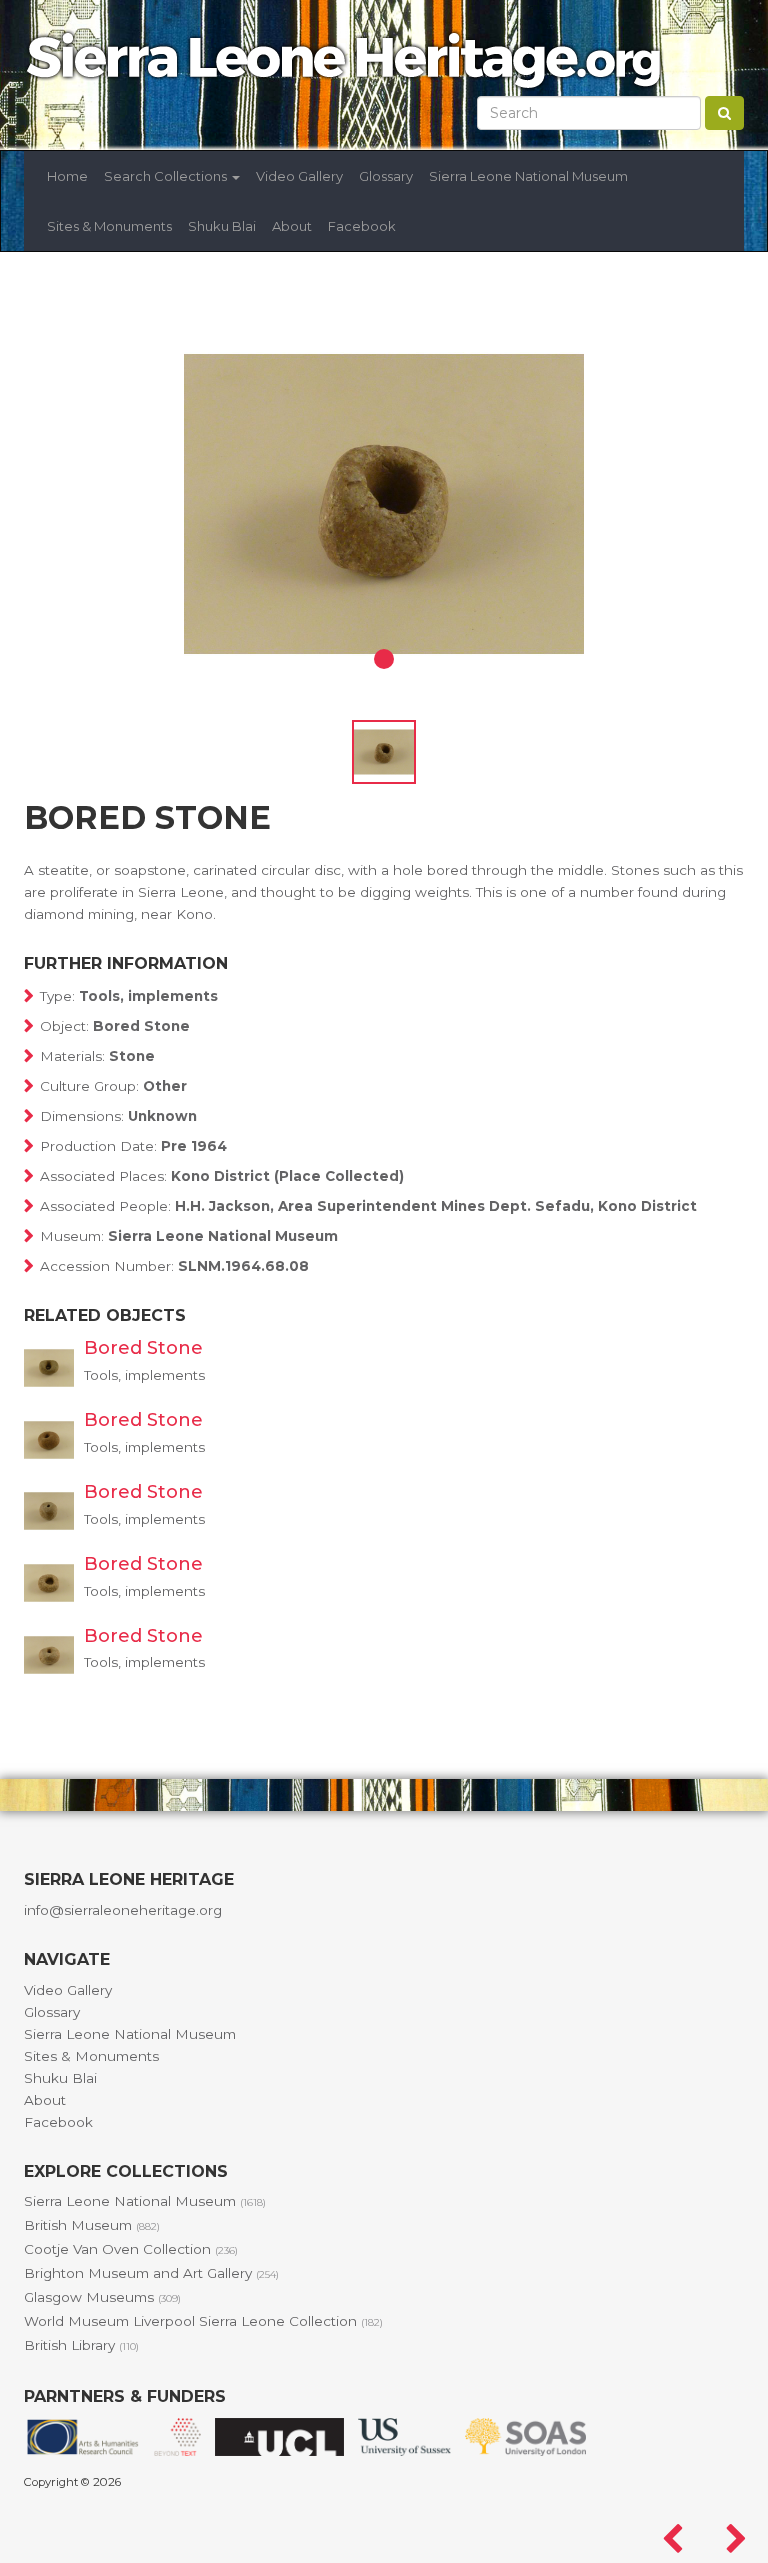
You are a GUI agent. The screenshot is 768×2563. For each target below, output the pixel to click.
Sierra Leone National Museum (528, 176)
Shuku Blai (222, 226)
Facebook (362, 226)
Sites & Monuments (109, 226)
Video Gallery (299, 176)
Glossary (386, 176)
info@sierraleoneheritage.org (123, 1910)
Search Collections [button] (167, 176)
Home (67, 176)
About (292, 226)
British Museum (92, 2225)
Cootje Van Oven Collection (131, 2249)
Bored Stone (143, 1348)
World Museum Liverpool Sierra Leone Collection (203, 2321)
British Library (81, 2345)
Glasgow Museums (102, 2297)
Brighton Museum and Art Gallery (151, 2273)
